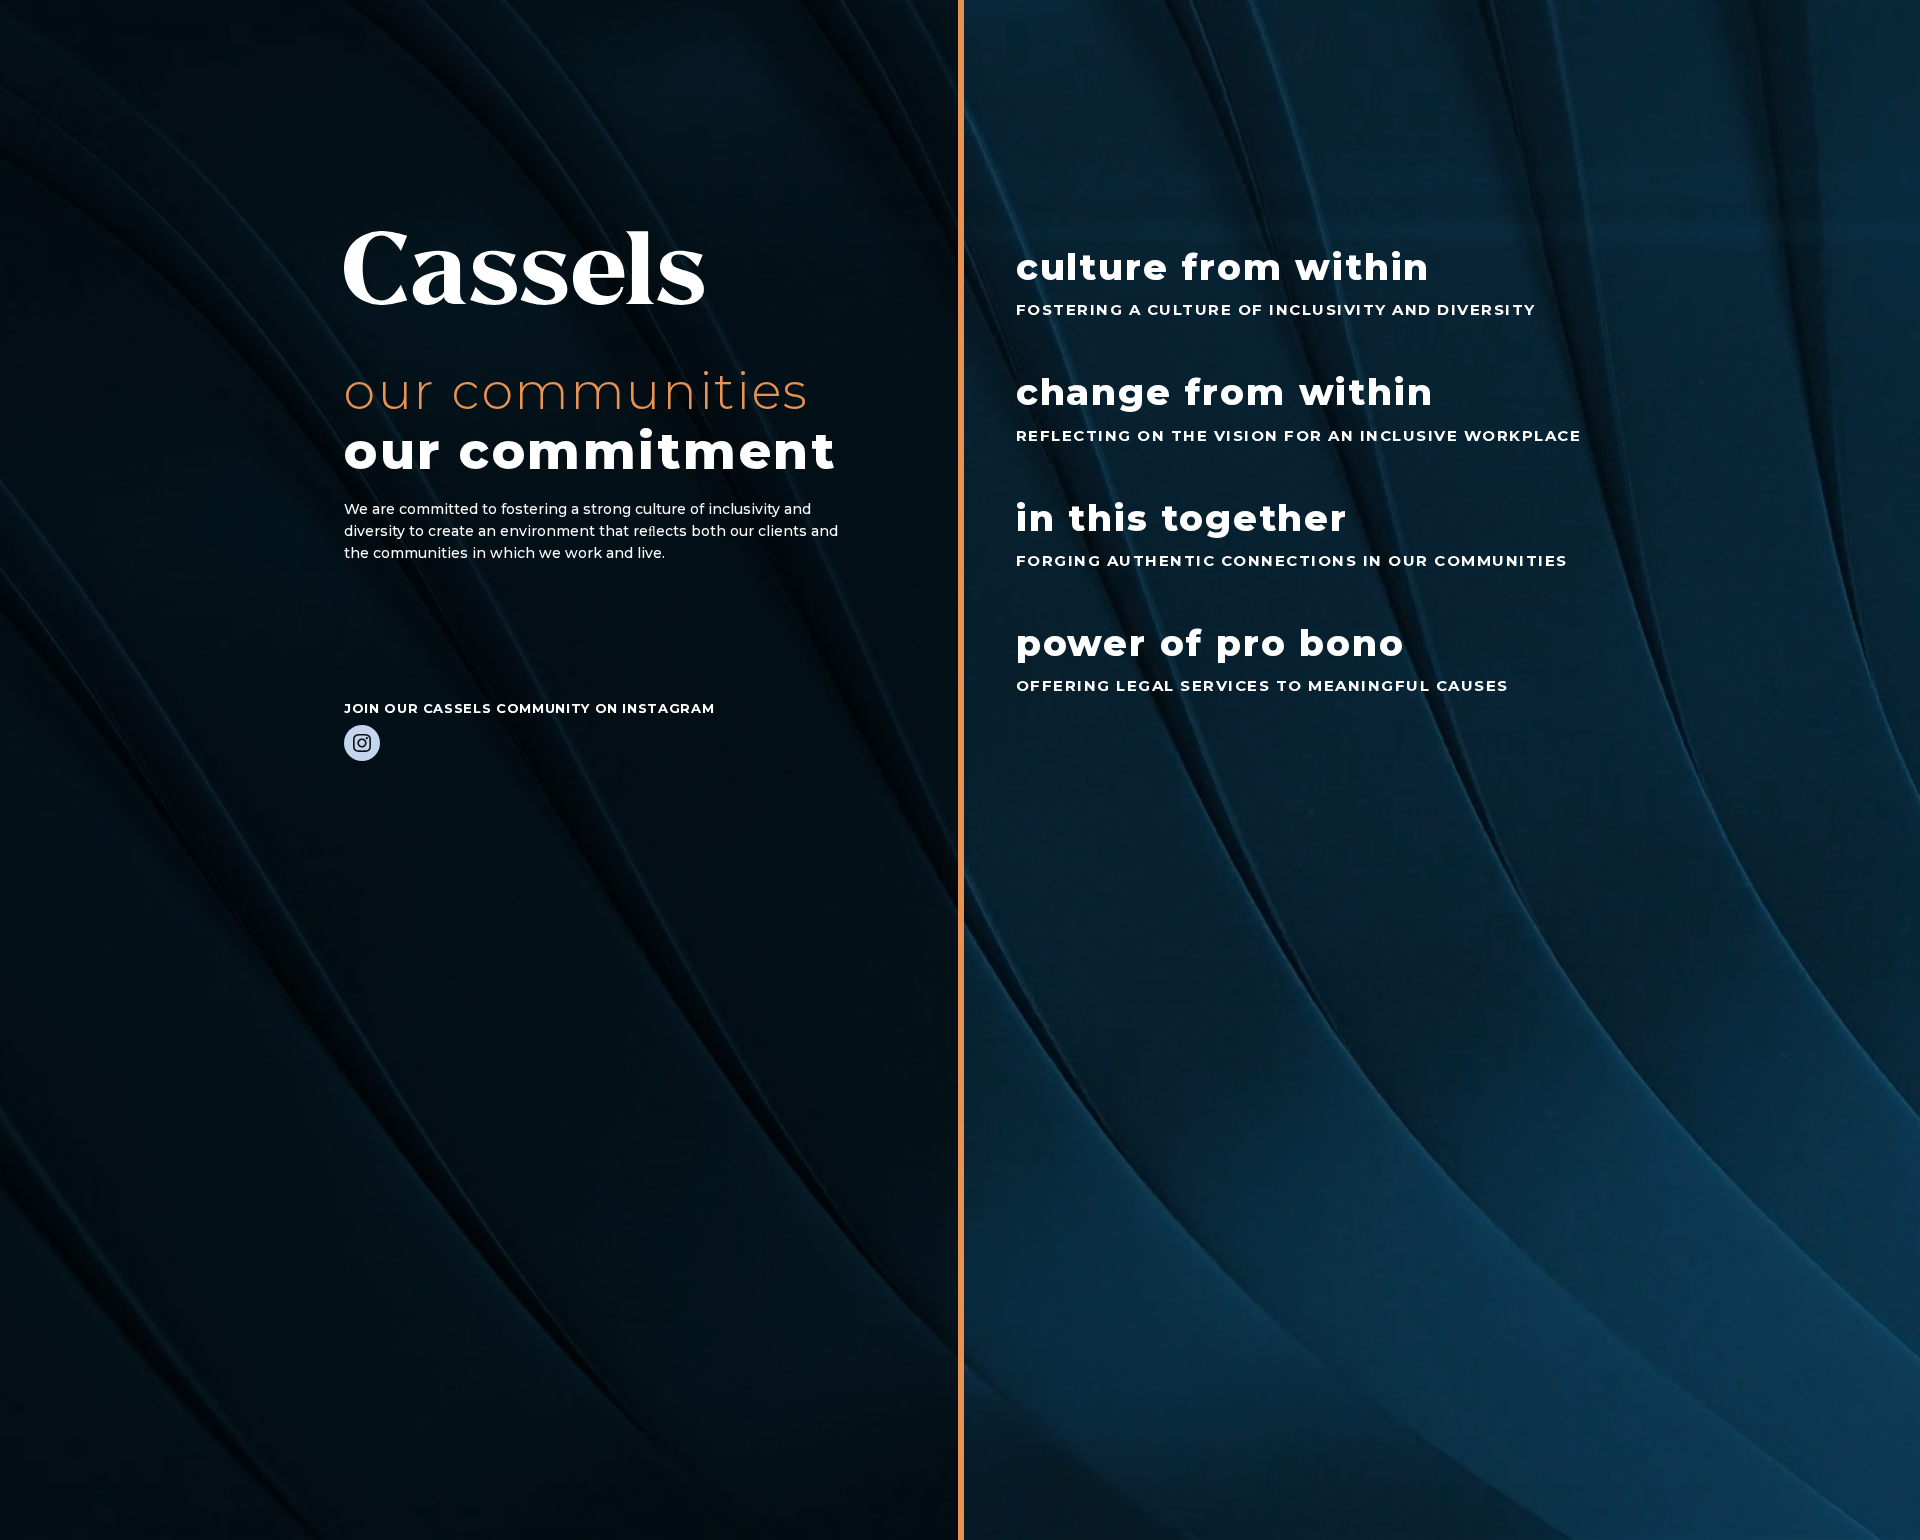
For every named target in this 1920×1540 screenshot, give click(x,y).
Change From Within (1225, 392)
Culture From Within (1223, 267)
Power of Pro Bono (1210, 643)
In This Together (1182, 518)
